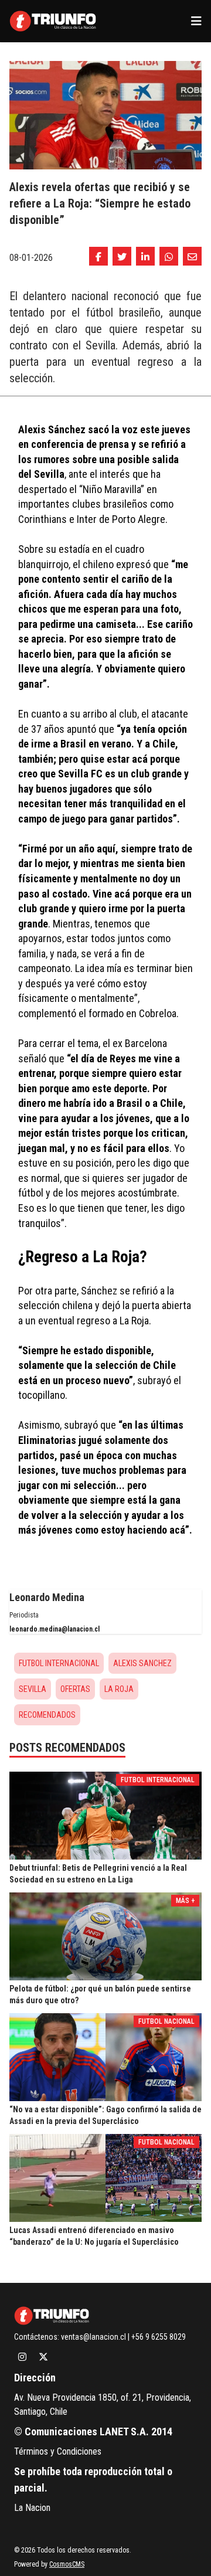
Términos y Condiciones (58, 2451)
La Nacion (32, 2508)
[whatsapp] (169, 256)
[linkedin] (145, 256)
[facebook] (98, 256)
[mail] (192, 256)
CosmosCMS (67, 2564)
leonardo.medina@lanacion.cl (55, 1629)
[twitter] (122, 256)
